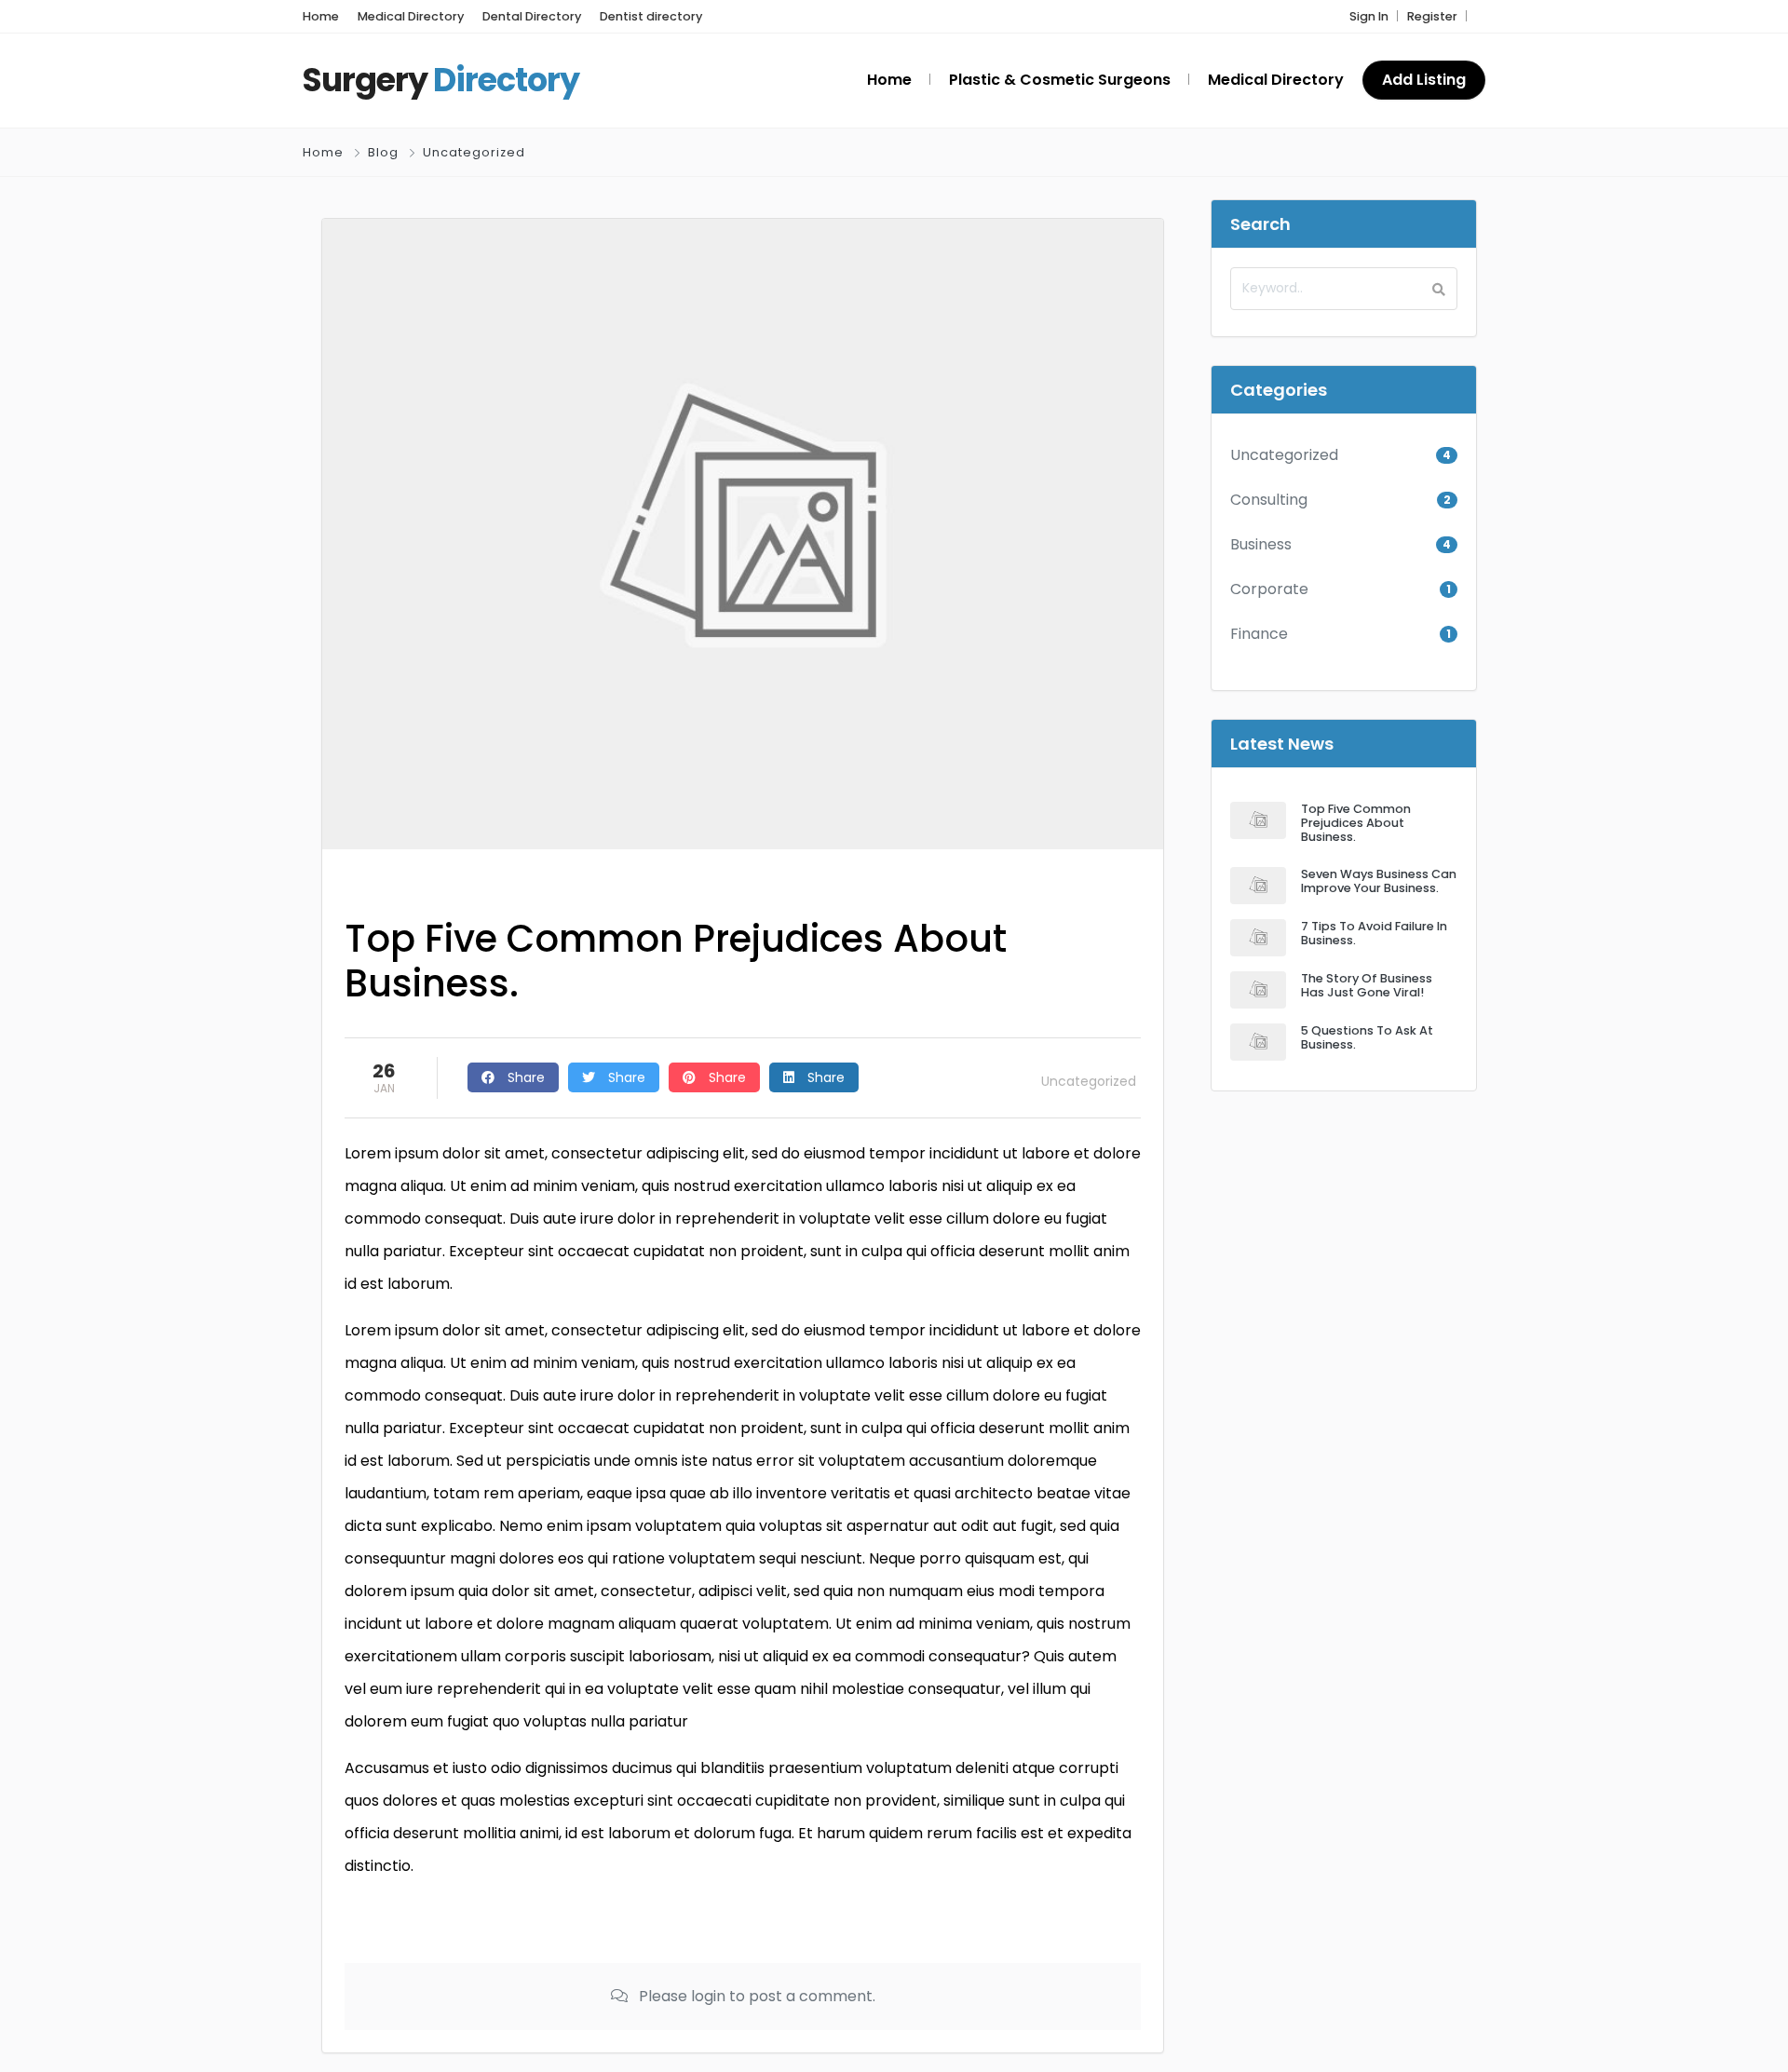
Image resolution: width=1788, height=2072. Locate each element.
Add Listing (1424, 80)
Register (1432, 16)
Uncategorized (474, 152)
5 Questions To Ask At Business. (1367, 1037)
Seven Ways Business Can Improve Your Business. (1379, 881)
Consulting (1269, 500)
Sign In (1369, 16)
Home (323, 152)
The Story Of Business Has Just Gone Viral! (1367, 985)
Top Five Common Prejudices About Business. (1356, 823)
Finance (1259, 634)
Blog (383, 152)
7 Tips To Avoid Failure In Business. (1374, 933)
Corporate (1269, 589)
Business (1261, 544)
